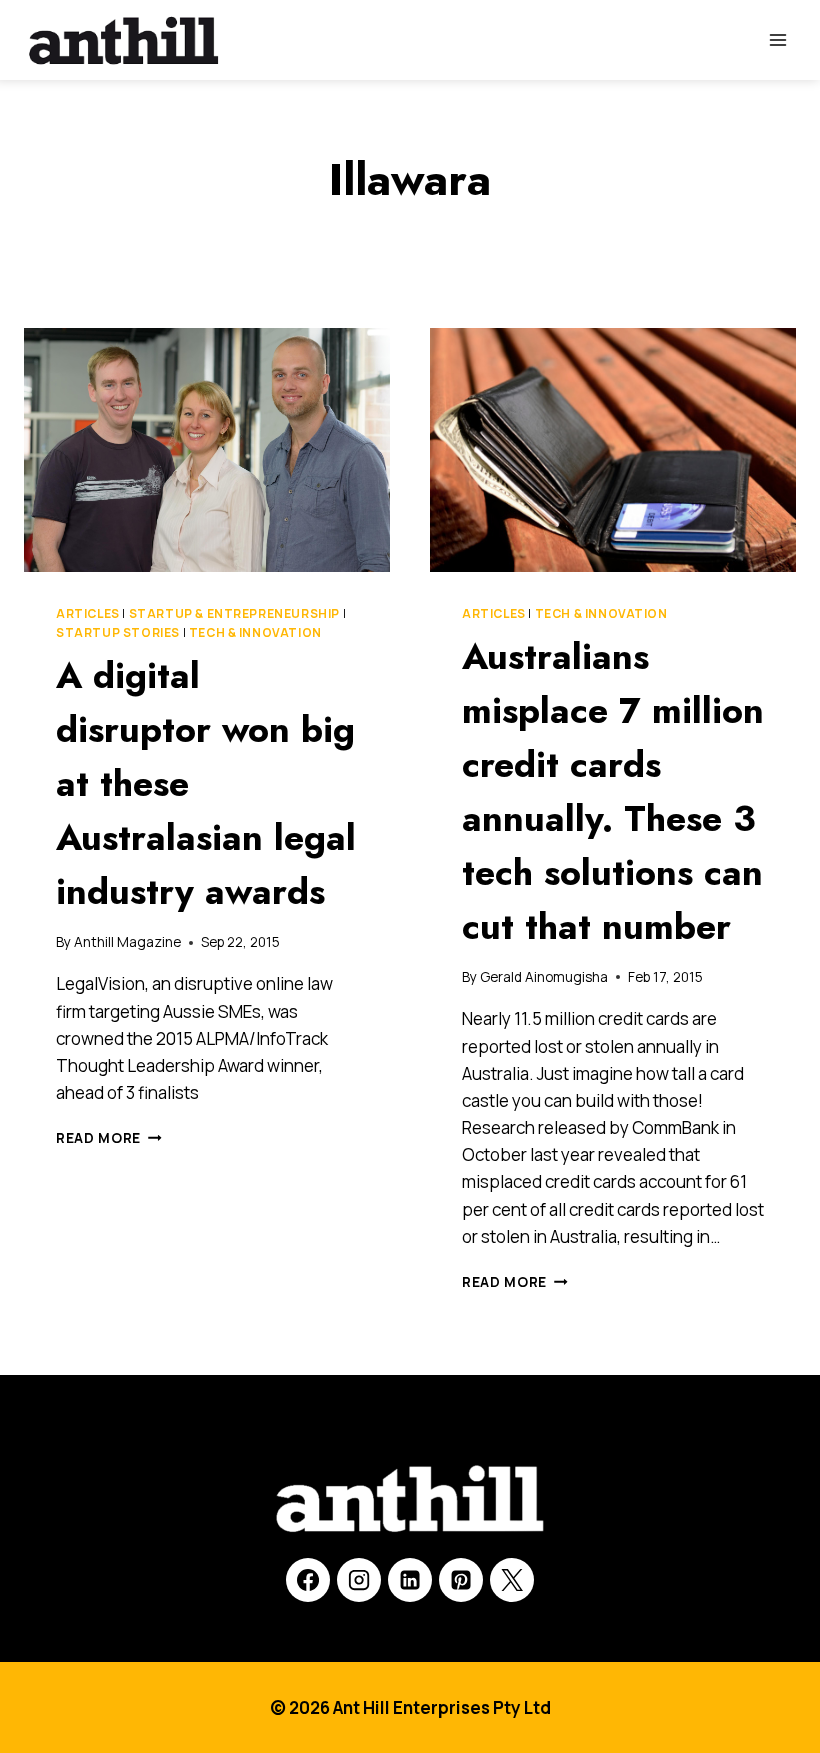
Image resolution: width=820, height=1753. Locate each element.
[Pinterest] (461, 1580)
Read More (109, 1138)
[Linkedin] (410, 1580)
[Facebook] (308, 1580)
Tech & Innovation (255, 632)
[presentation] (207, 450)
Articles (88, 613)
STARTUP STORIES (118, 632)
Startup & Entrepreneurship (234, 613)
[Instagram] (359, 1580)
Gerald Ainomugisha (544, 977)
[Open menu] (777, 39)
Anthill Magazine (127, 942)
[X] (512, 1580)
